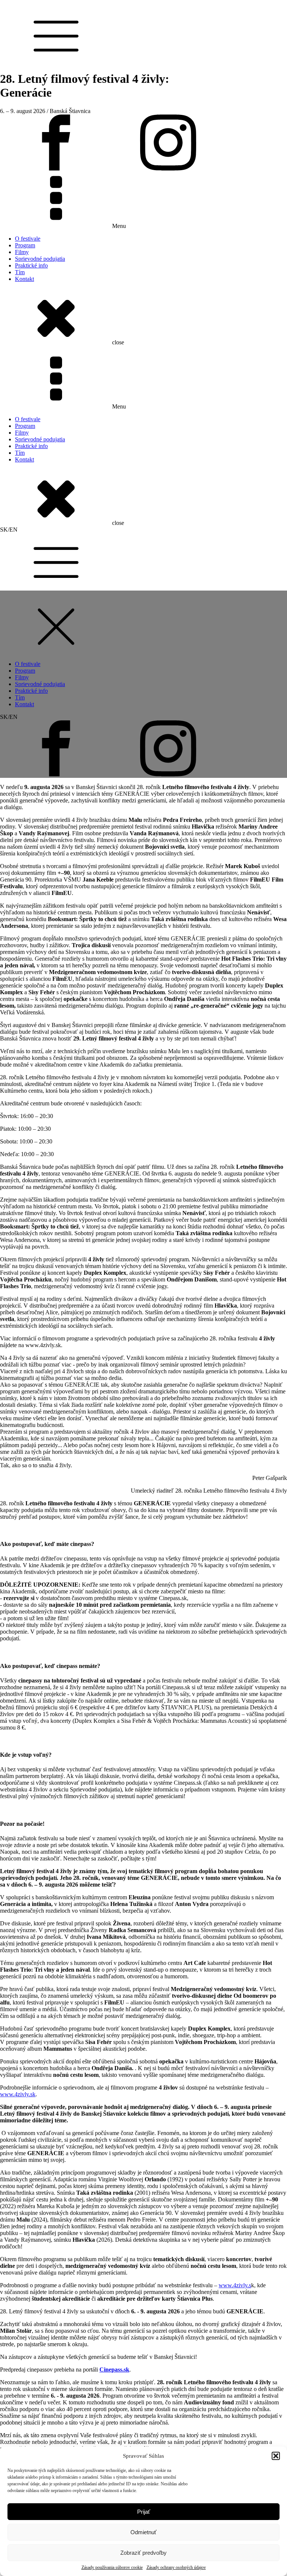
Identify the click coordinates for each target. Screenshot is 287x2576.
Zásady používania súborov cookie (112, 2567)
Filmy (22, 252)
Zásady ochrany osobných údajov (176, 2567)
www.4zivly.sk (18, 2094)
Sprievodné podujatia (40, 259)
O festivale (28, 239)
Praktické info (31, 265)
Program (25, 245)
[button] (276, 2456)
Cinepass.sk (114, 2370)
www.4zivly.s (235, 2285)
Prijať (144, 2512)
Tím (20, 272)
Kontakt (24, 279)
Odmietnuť (143, 2532)
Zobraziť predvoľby (143, 2553)
